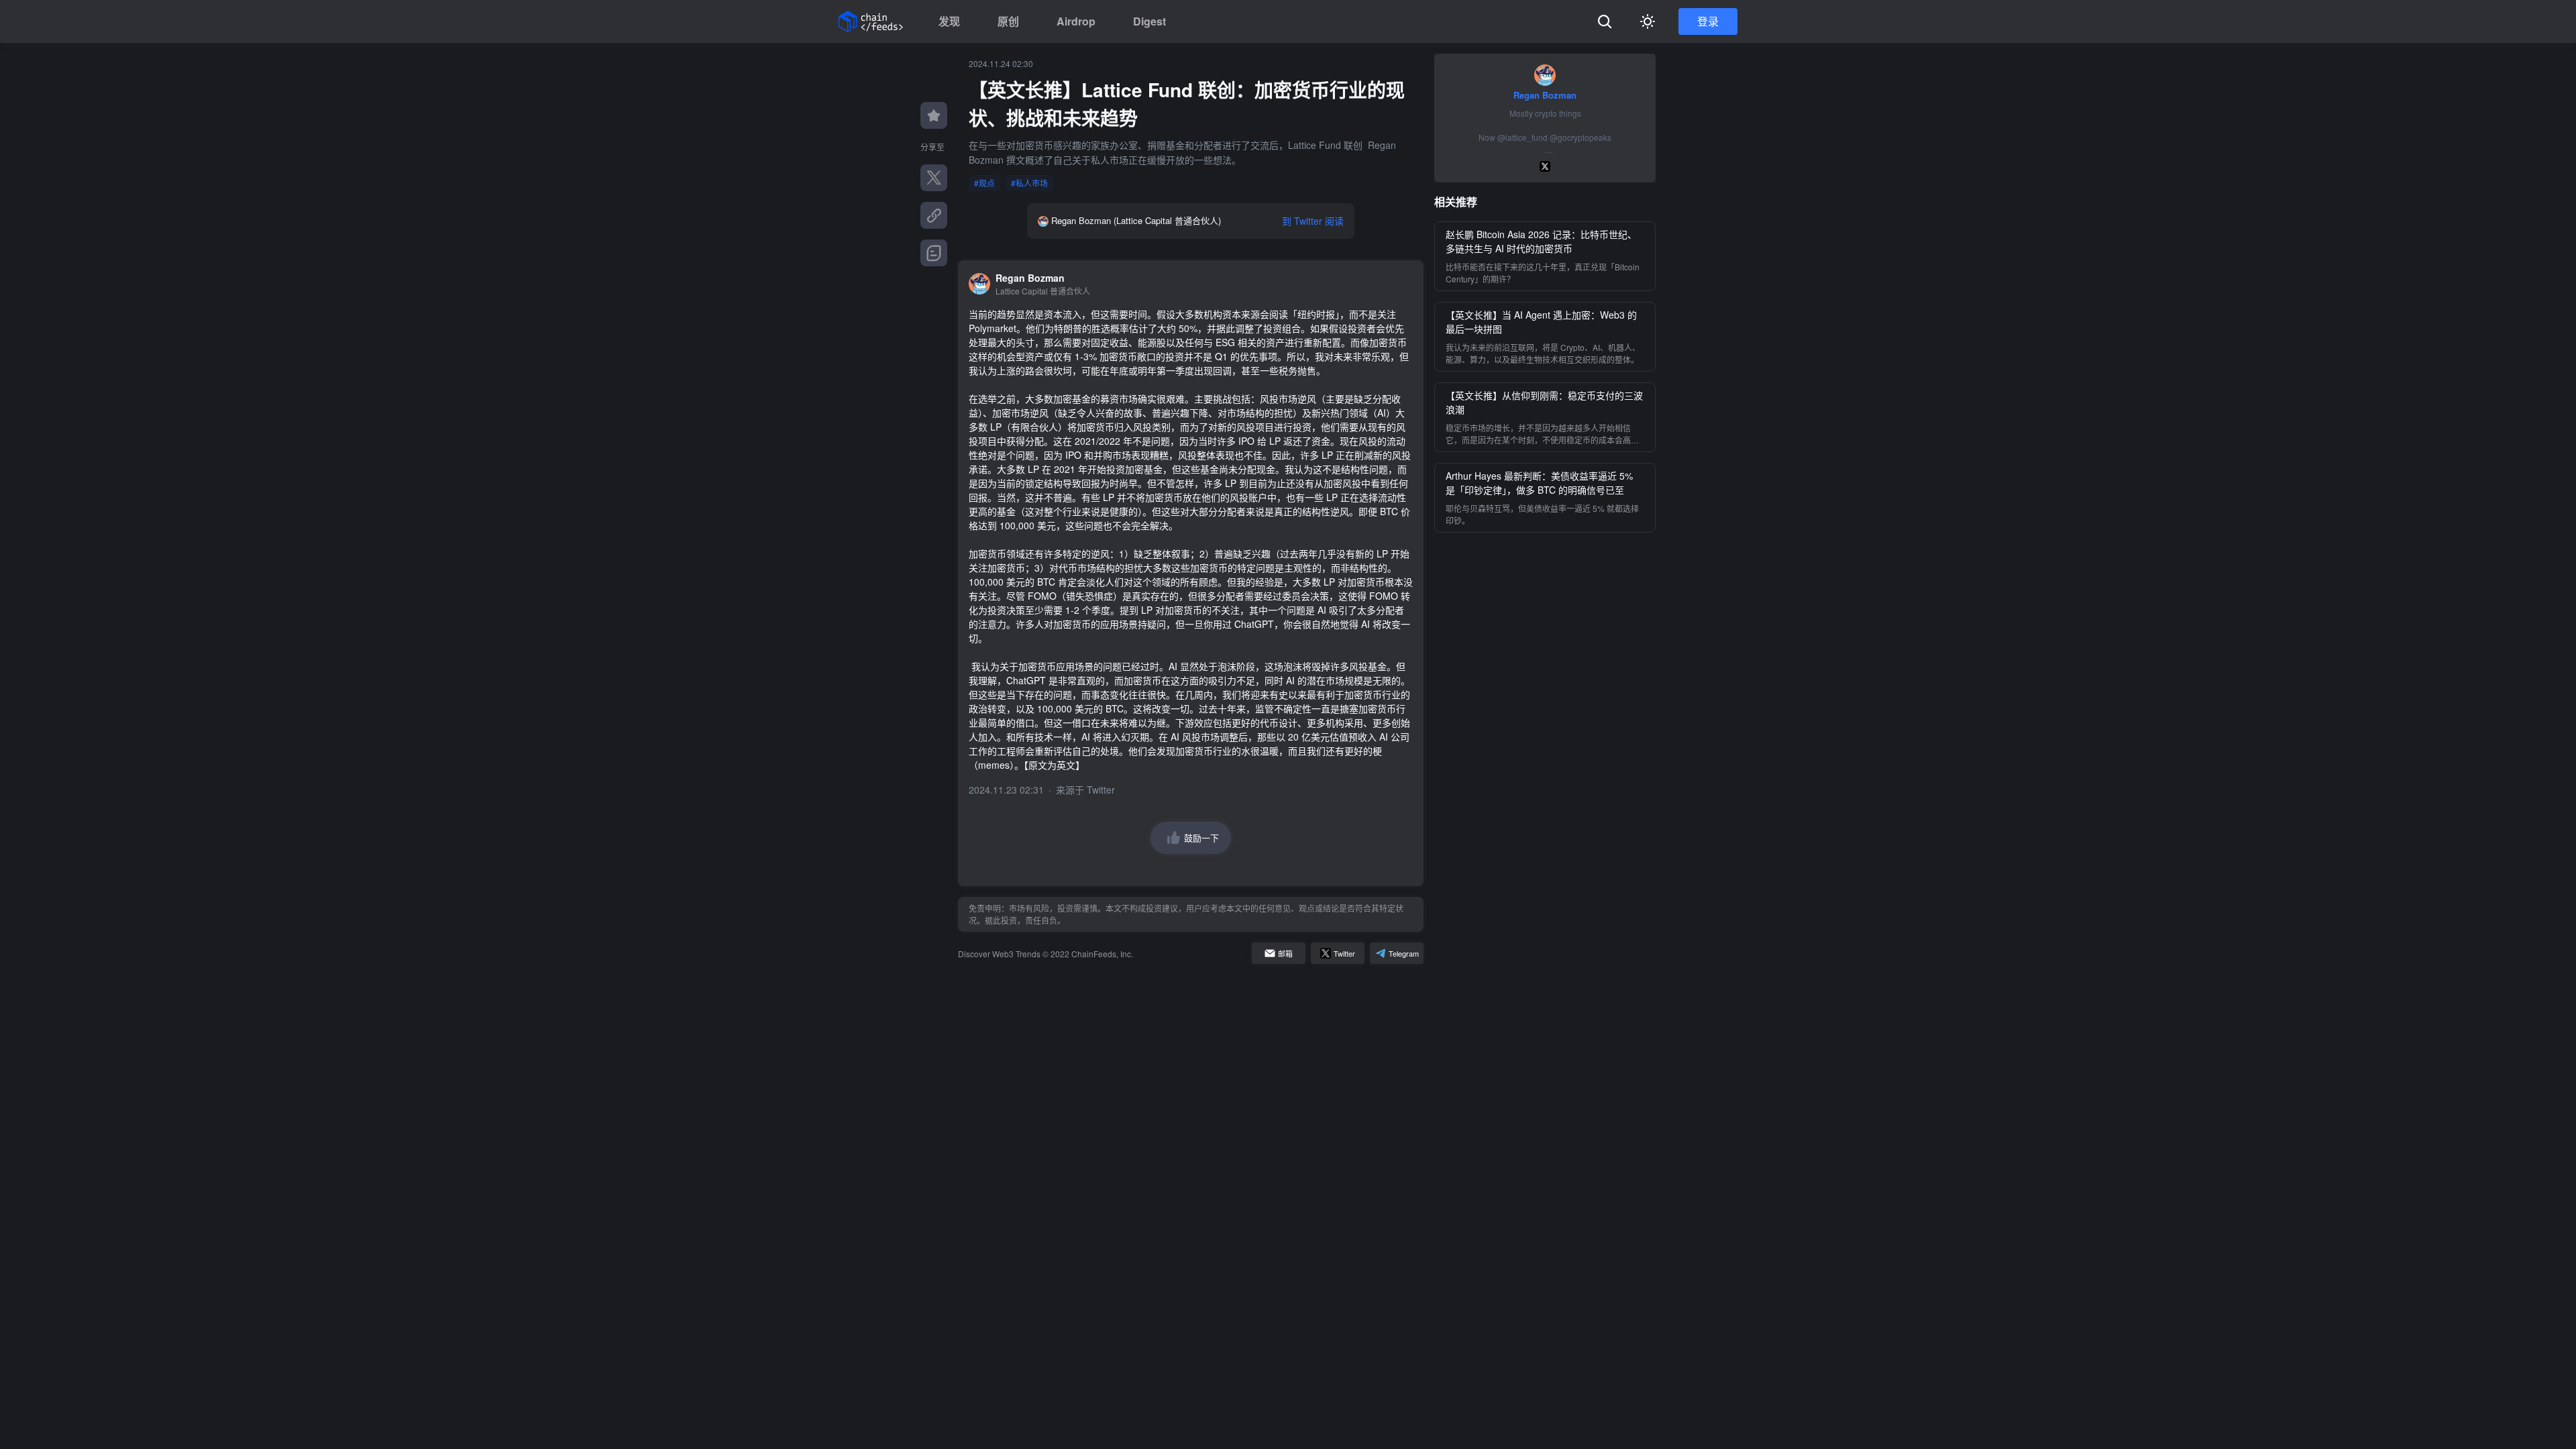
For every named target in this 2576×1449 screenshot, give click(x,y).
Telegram (1404, 953)
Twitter (1101, 790)
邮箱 (1285, 953)
